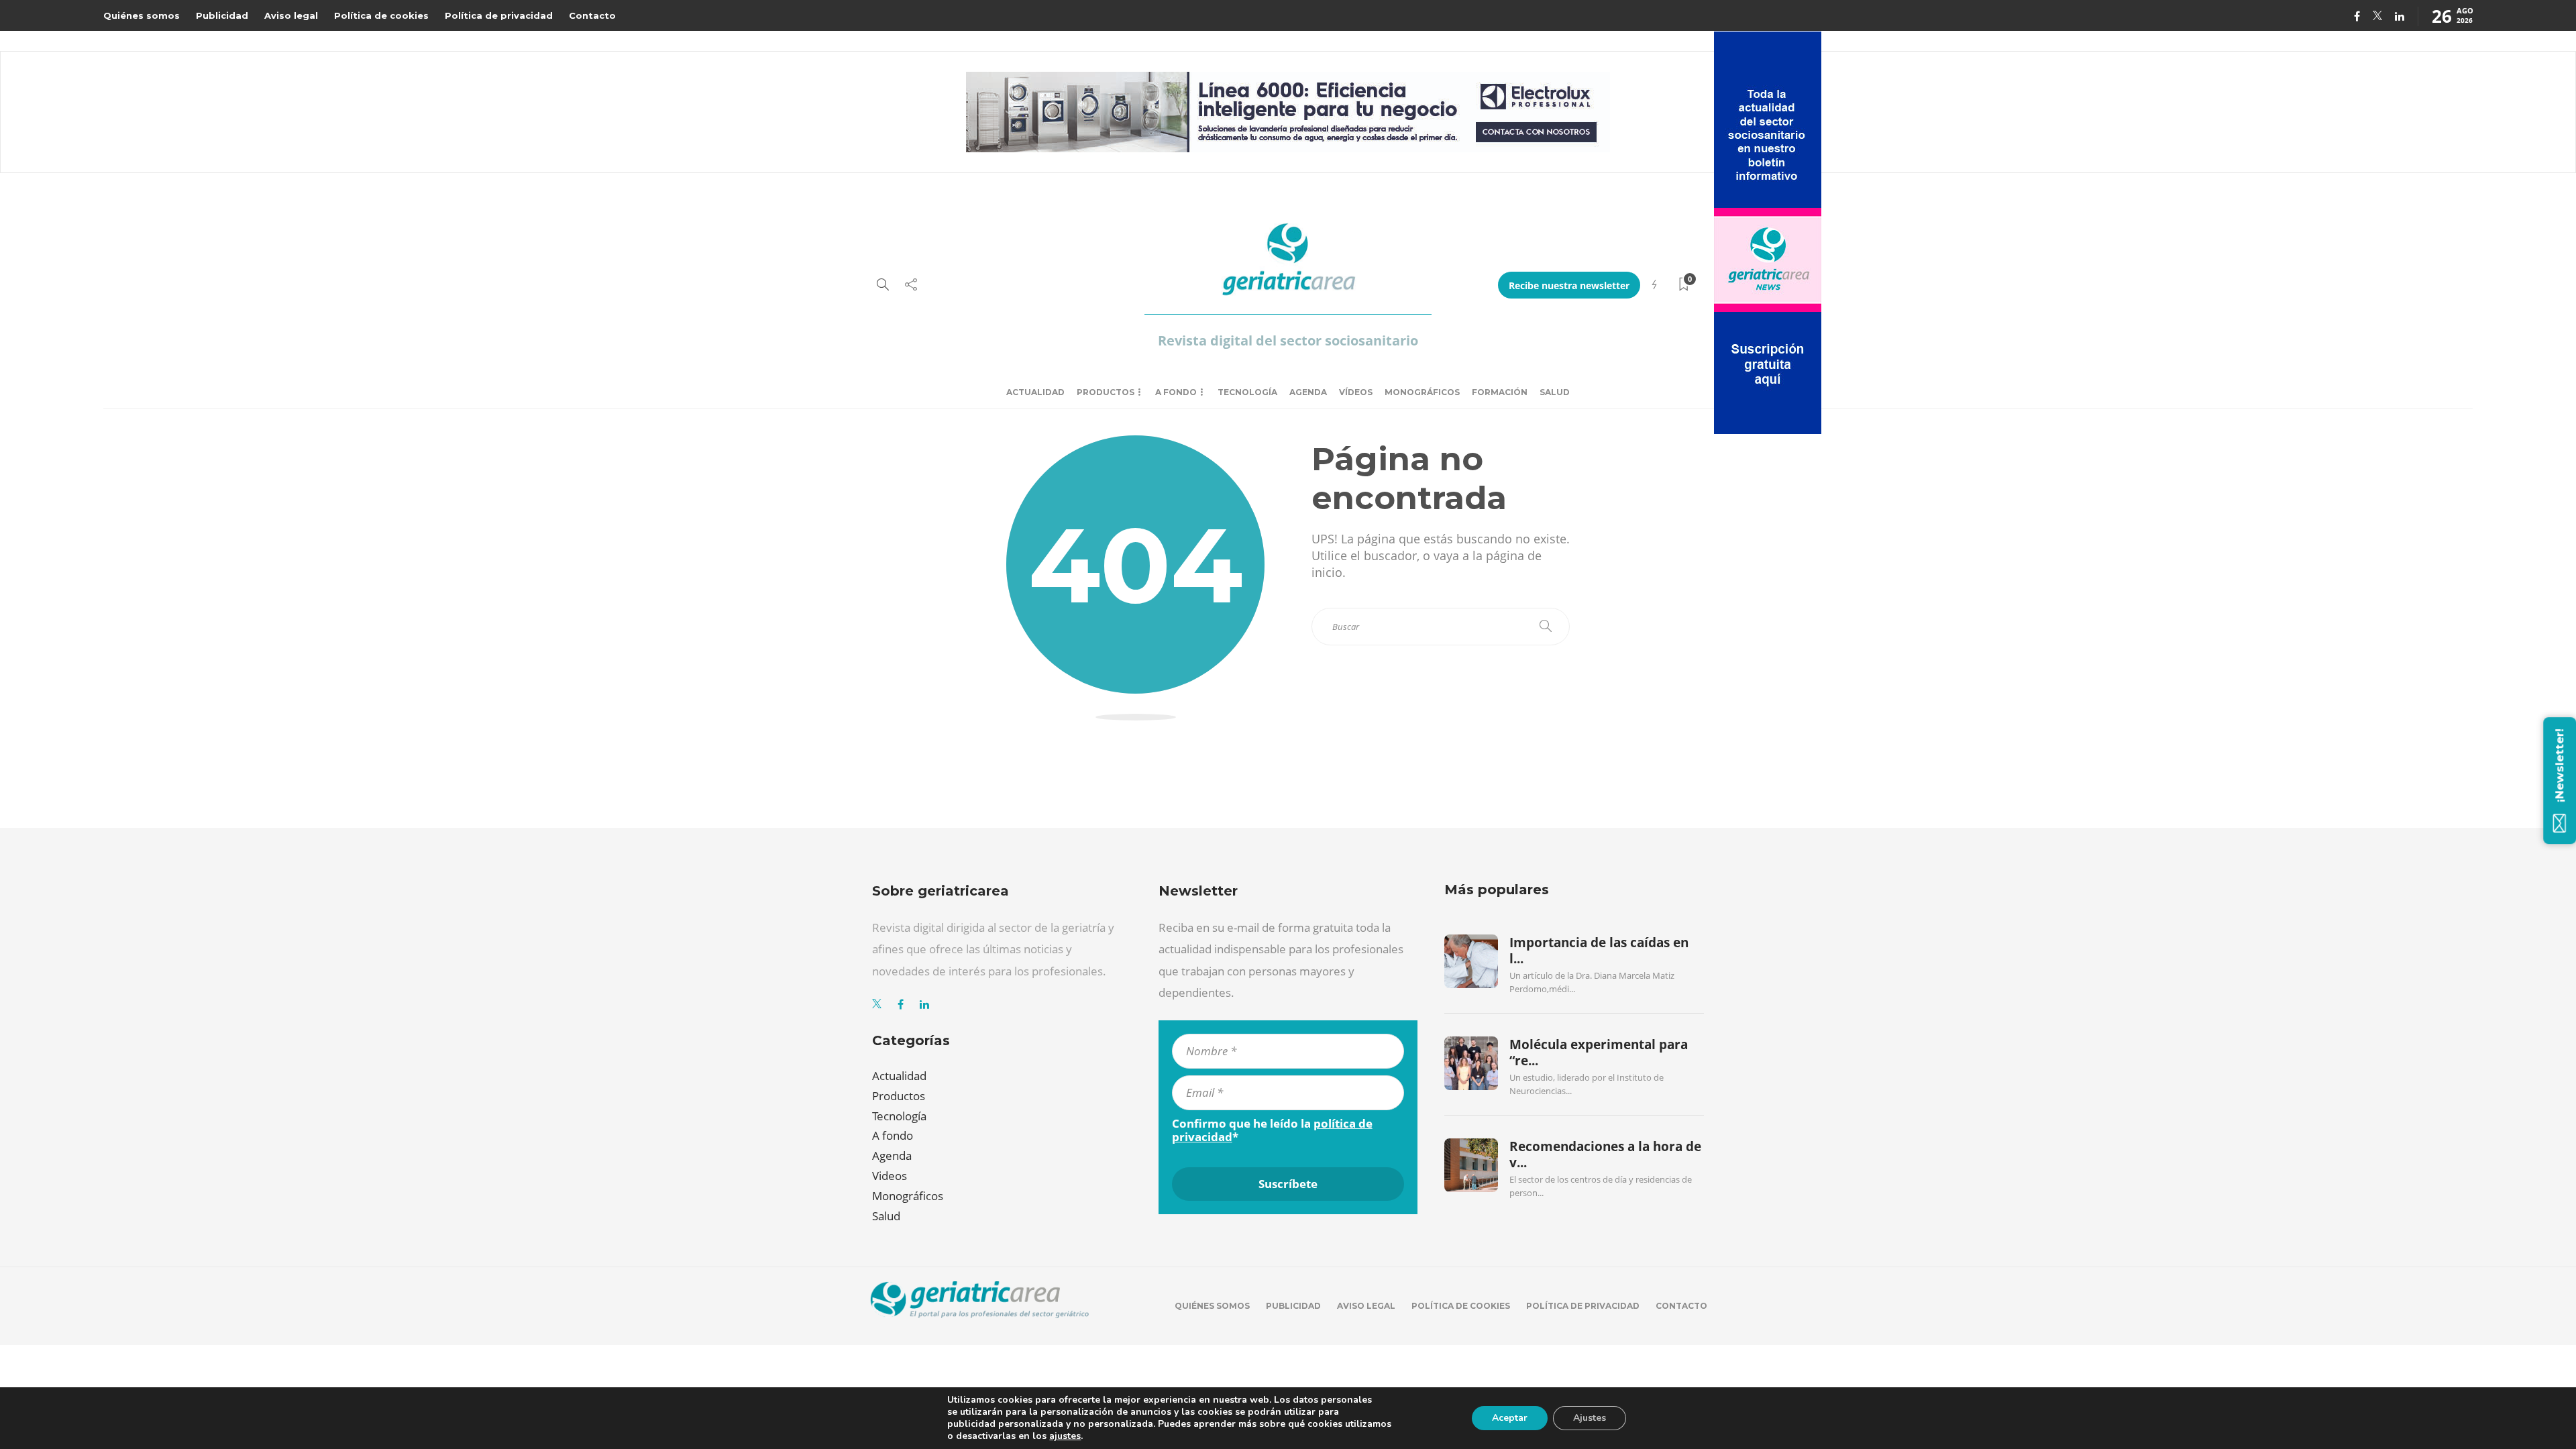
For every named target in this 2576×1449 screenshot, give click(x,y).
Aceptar (1510, 1418)
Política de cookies (381, 15)
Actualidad (1035, 392)
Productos (1106, 392)
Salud (1555, 392)
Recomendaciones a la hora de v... (1605, 1155)
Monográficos (1422, 392)
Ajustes (1590, 1418)
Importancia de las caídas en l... (1599, 951)
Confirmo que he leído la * (1272, 1130)
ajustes (1065, 1436)
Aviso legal (291, 15)
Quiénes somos (142, 15)
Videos (890, 1176)
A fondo (1176, 392)
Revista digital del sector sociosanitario (1288, 340)
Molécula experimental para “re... (1599, 1053)
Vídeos (1356, 392)
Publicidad (222, 15)
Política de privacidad (499, 15)
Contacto (592, 15)
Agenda (1308, 392)
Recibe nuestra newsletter (1569, 285)
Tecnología (1247, 392)
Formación (1500, 392)
